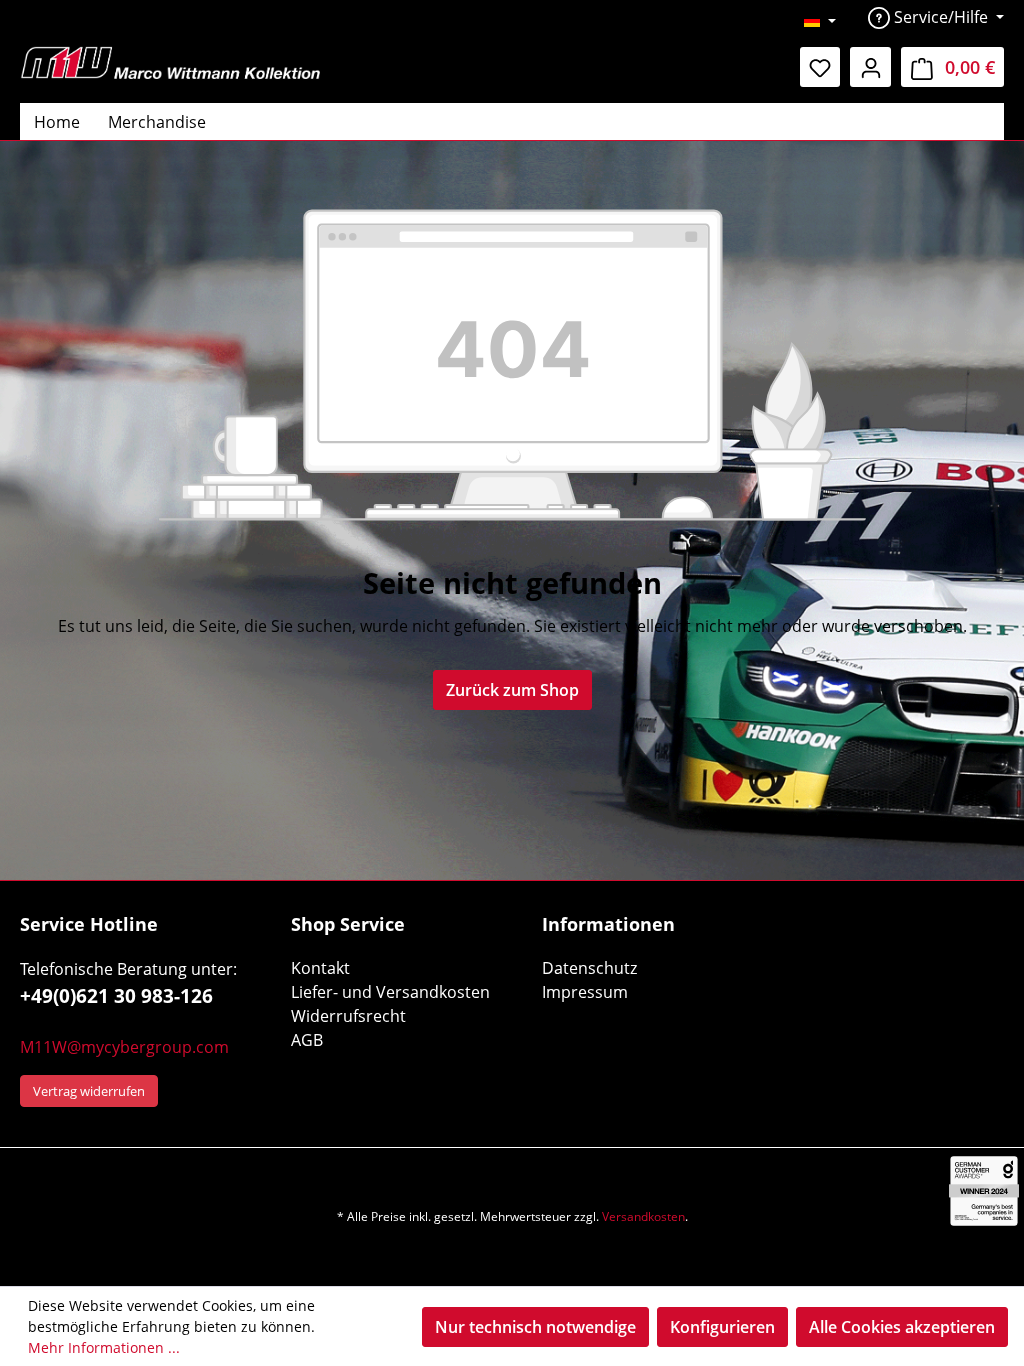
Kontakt (320, 968)
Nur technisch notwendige (535, 1327)
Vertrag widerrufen (89, 1091)
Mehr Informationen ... (104, 1347)
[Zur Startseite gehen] (170, 62)
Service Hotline (89, 924)
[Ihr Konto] (870, 67)
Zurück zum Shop (512, 690)
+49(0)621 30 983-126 (116, 996)
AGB (307, 1040)
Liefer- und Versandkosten (390, 992)
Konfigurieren (722, 1327)
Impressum (585, 992)
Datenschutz (589, 968)
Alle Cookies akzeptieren (902, 1327)
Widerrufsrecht (348, 1016)
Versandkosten (643, 1216)
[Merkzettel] (820, 67)
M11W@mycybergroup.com (124, 1047)
